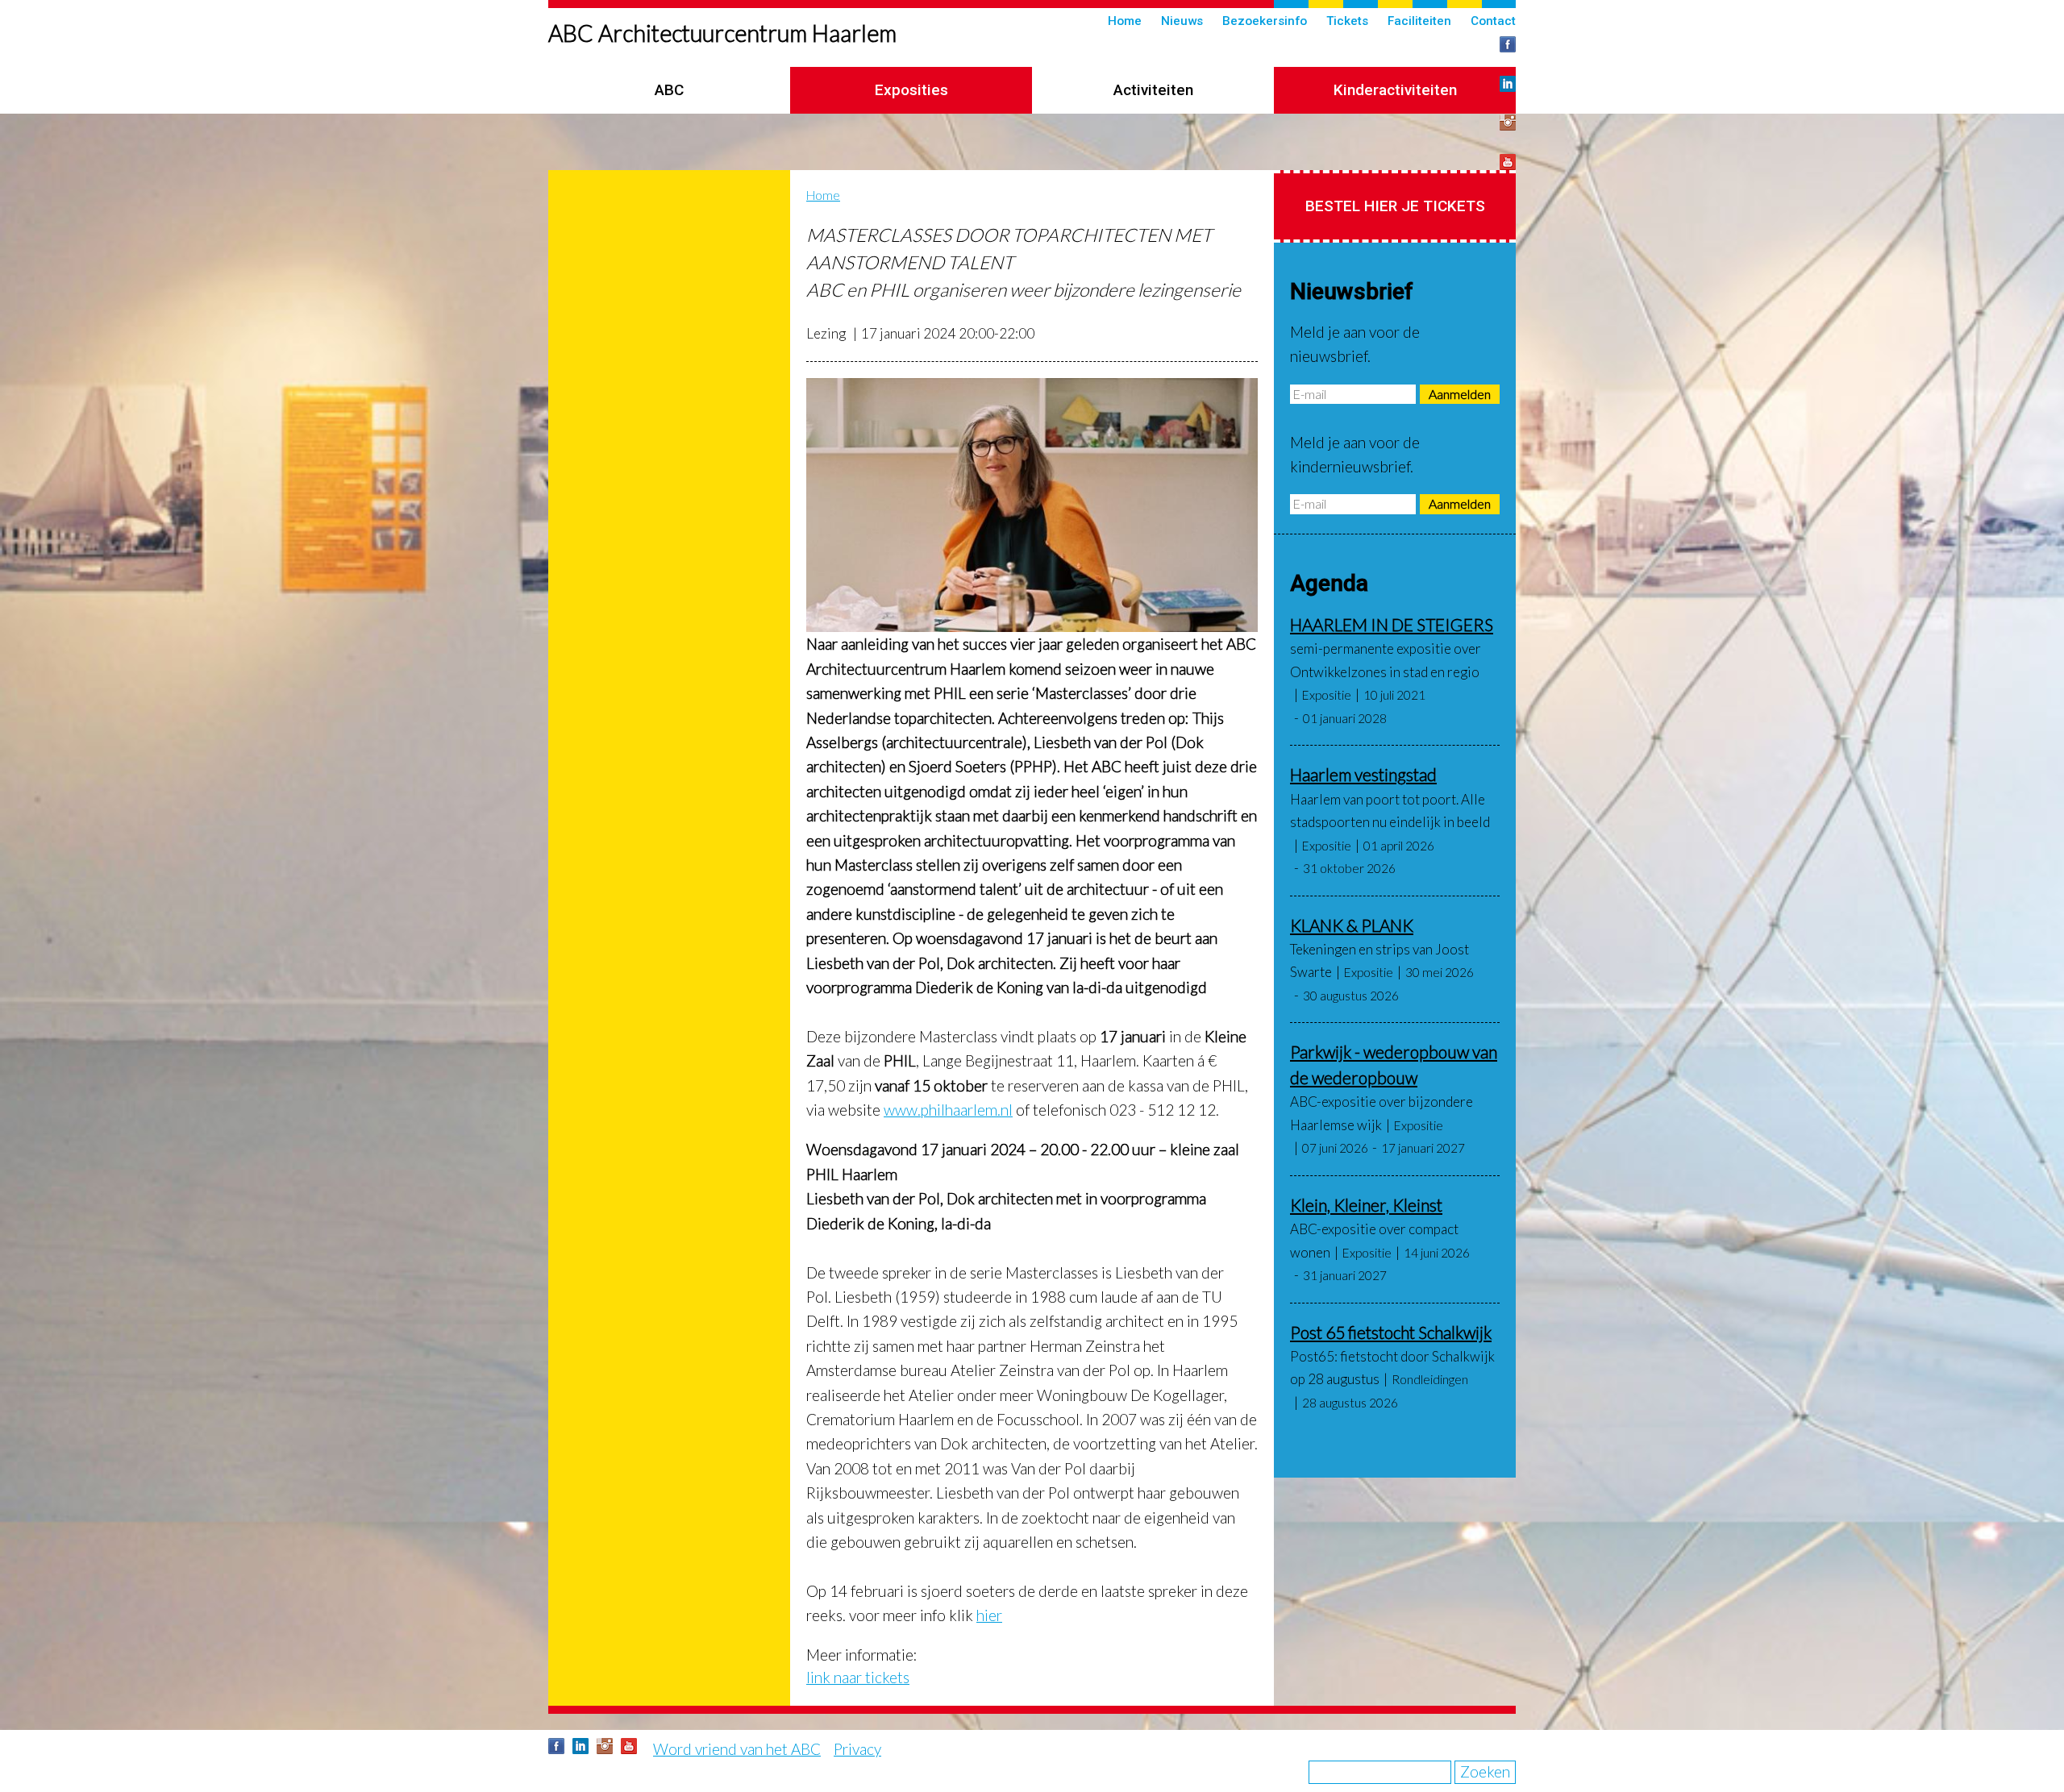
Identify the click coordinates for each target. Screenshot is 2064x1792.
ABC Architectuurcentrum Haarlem (722, 33)
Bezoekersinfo (1265, 21)
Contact (1493, 21)
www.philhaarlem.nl (948, 1110)
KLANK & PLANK (1352, 925)
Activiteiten (1153, 90)
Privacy (857, 1749)
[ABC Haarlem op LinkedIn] (1508, 84)
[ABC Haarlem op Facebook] (1508, 44)
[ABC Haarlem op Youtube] (1508, 162)
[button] (1032, 505)
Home (1125, 21)
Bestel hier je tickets (1395, 206)
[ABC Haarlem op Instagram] (1508, 123)
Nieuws (1182, 21)
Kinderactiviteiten (1395, 90)
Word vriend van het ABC (737, 1749)
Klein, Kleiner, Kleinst (1366, 1205)
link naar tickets (858, 1677)
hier (989, 1615)
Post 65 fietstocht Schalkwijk (1391, 1332)
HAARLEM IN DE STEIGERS (1392, 624)
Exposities (911, 90)
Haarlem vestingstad (1363, 774)
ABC (669, 90)
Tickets (1347, 21)
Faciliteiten (1419, 21)
